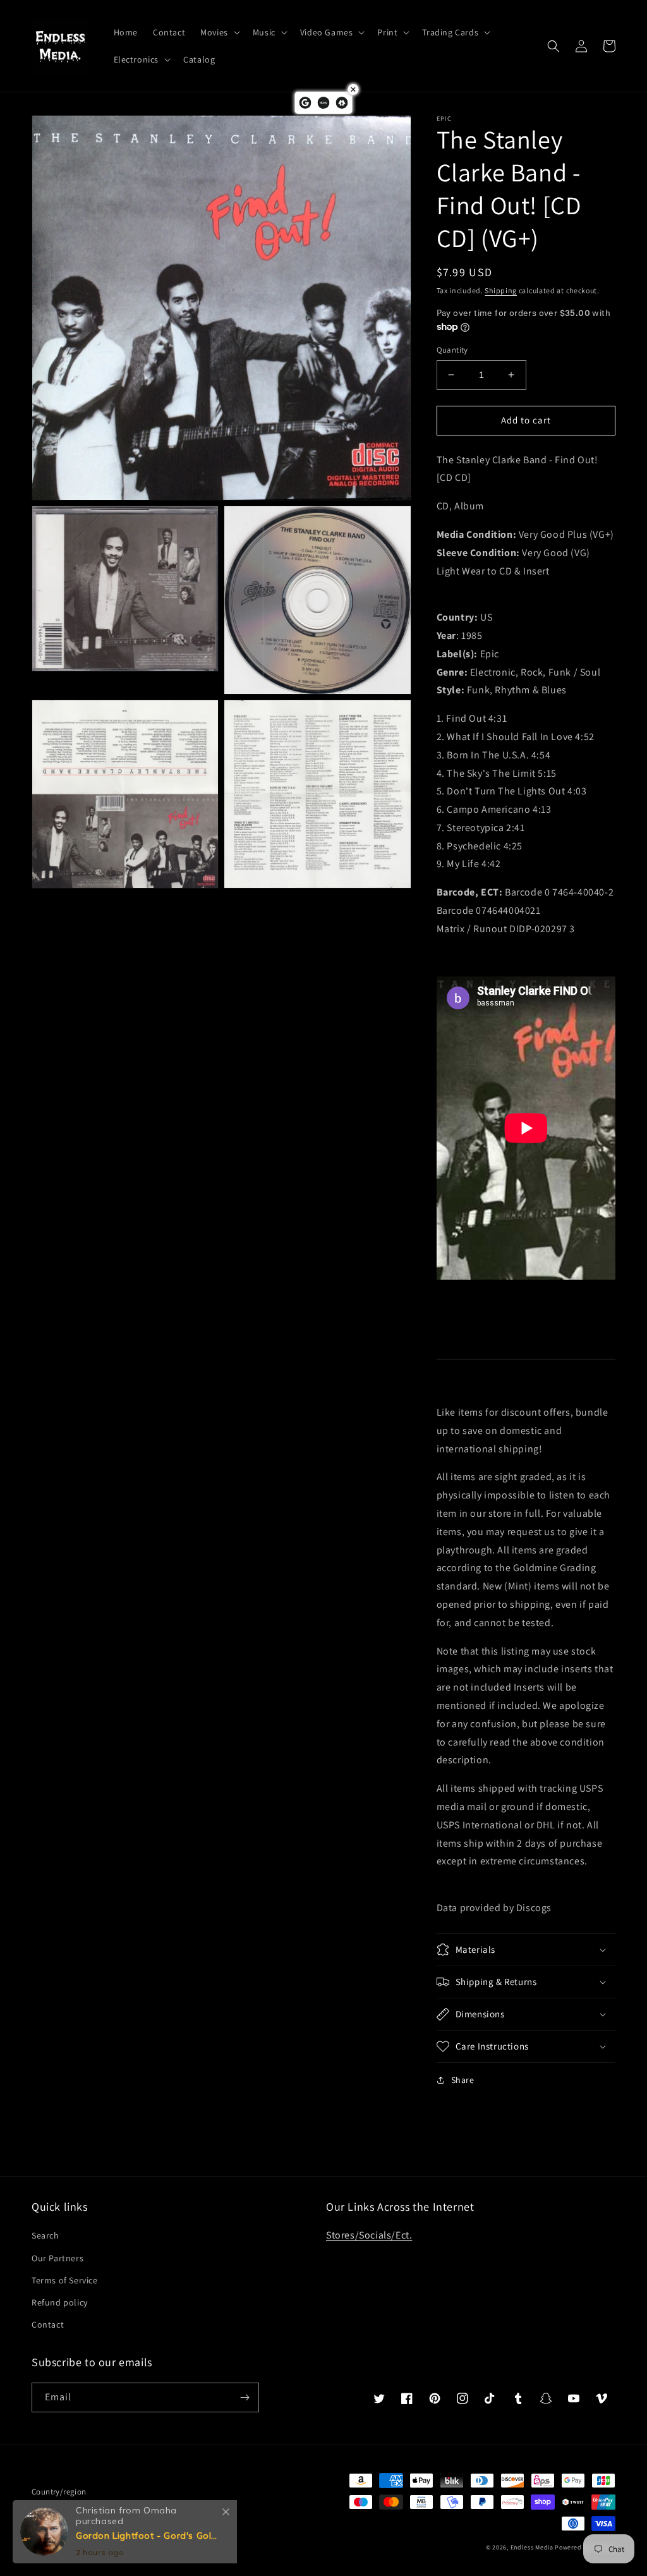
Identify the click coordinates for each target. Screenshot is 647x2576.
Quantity (452, 350)
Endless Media (532, 2547)
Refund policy (60, 2302)
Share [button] (463, 2080)
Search (45, 2235)
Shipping (501, 290)
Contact (48, 2324)
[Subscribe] (245, 2397)
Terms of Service (65, 2280)
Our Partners (57, 2258)
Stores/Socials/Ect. (369, 2235)
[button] (219, 32)
